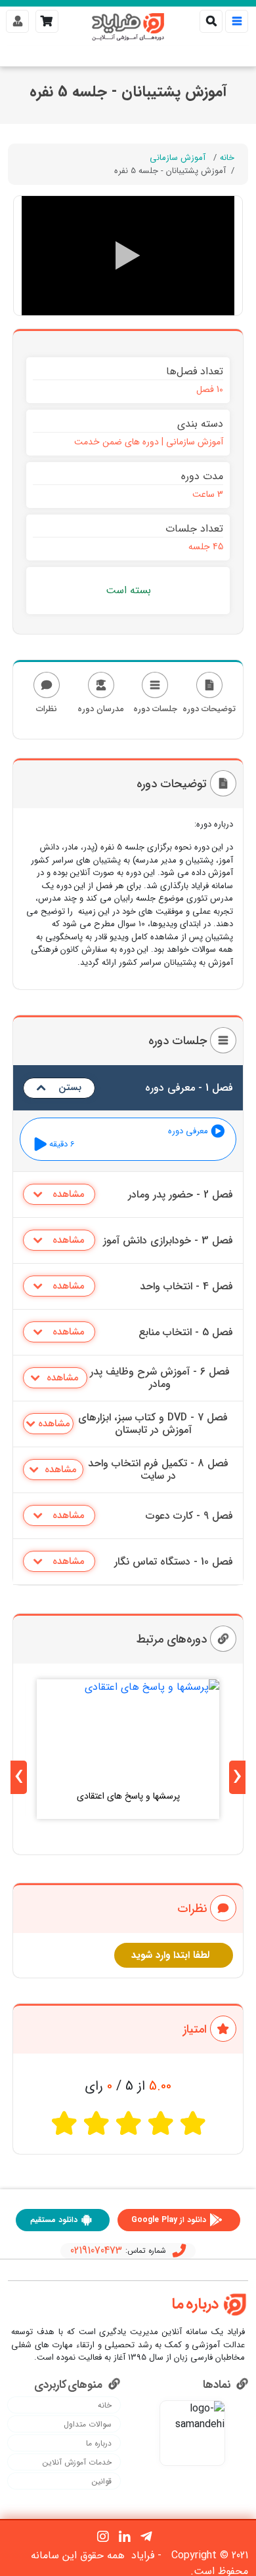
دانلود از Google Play (169, 2220)
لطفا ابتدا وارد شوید (170, 1955)
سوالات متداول (88, 2425)
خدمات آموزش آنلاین (77, 2463)
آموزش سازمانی (178, 158)
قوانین (102, 2482)
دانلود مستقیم (54, 2220)
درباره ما (99, 2444)
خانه (227, 158)
